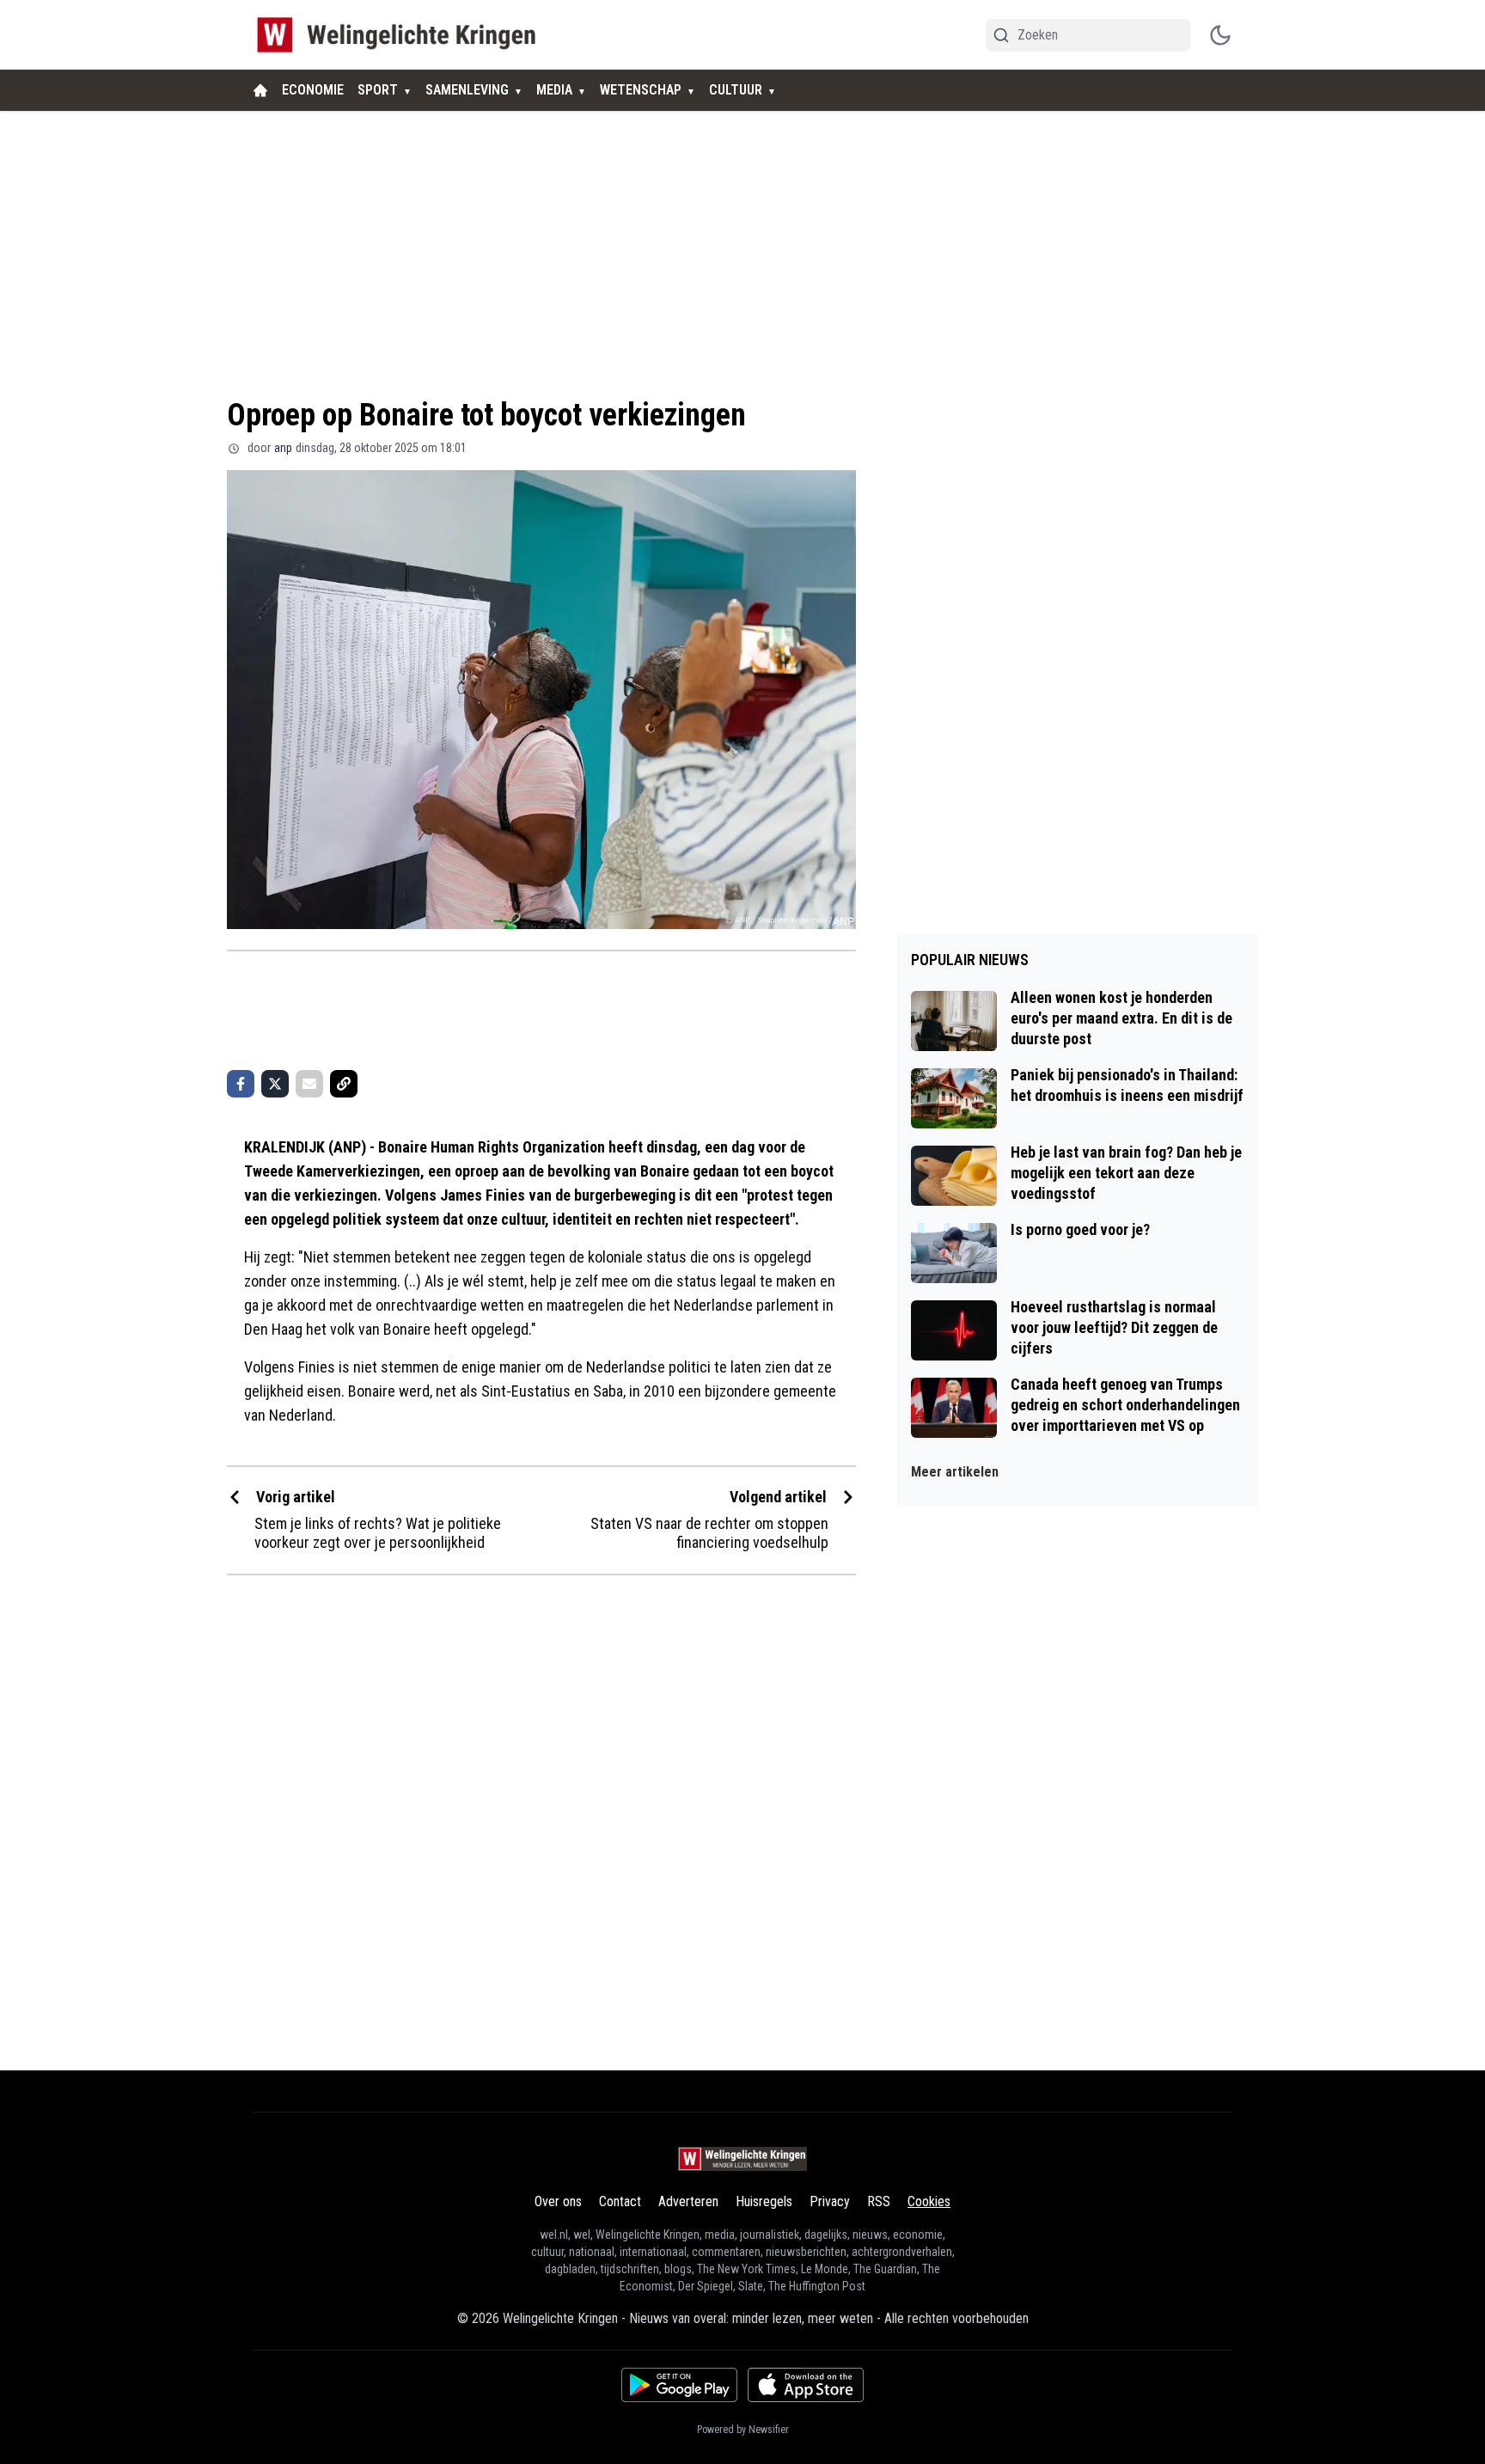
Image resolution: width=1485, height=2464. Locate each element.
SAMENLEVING (467, 90)
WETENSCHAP (641, 90)
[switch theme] (1220, 35)
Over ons (558, 2201)
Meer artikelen (955, 1472)
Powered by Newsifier (743, 2430)
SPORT (378, 90)
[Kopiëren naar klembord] (344, 1084)
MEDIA (554, 90)
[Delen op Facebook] (241, 1084)
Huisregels (764, 2201)
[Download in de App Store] (806, 2385)
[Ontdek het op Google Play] (679, 2385)
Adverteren (688, 2201)
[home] (260, 90)
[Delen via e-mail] (309, 1084)
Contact (620, 2201)
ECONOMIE (313, 90)
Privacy (830, 2201)
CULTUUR (736, 90)
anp (283, 448)
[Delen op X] (275, 1084)
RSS (879, 2201)
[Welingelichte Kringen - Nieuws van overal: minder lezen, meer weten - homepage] (401, 35)
